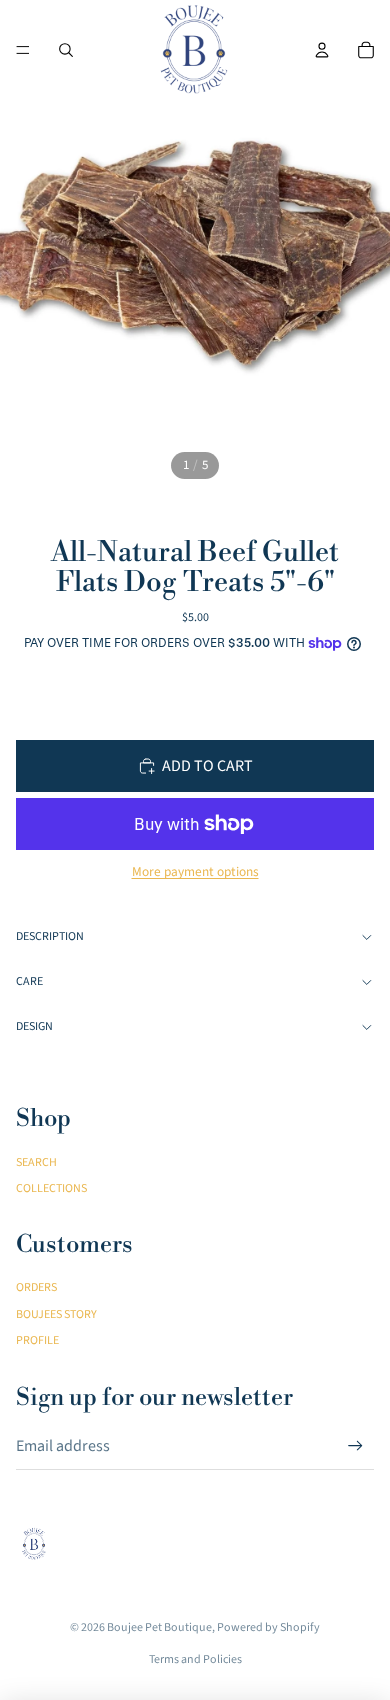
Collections (51, 1188)
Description (50, 936)
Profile (37, 1340)
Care (29, 981)
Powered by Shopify (268, 1627)
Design (34, 1026)
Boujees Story (56, 1314)
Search (36, 1162)
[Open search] (66, 50)
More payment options (195, 872)
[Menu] (23, 50)
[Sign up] (355, 1446)
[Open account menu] (322, 50)
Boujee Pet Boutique (159, 1627)
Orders (36, 1287)
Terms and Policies (195, 1659)
